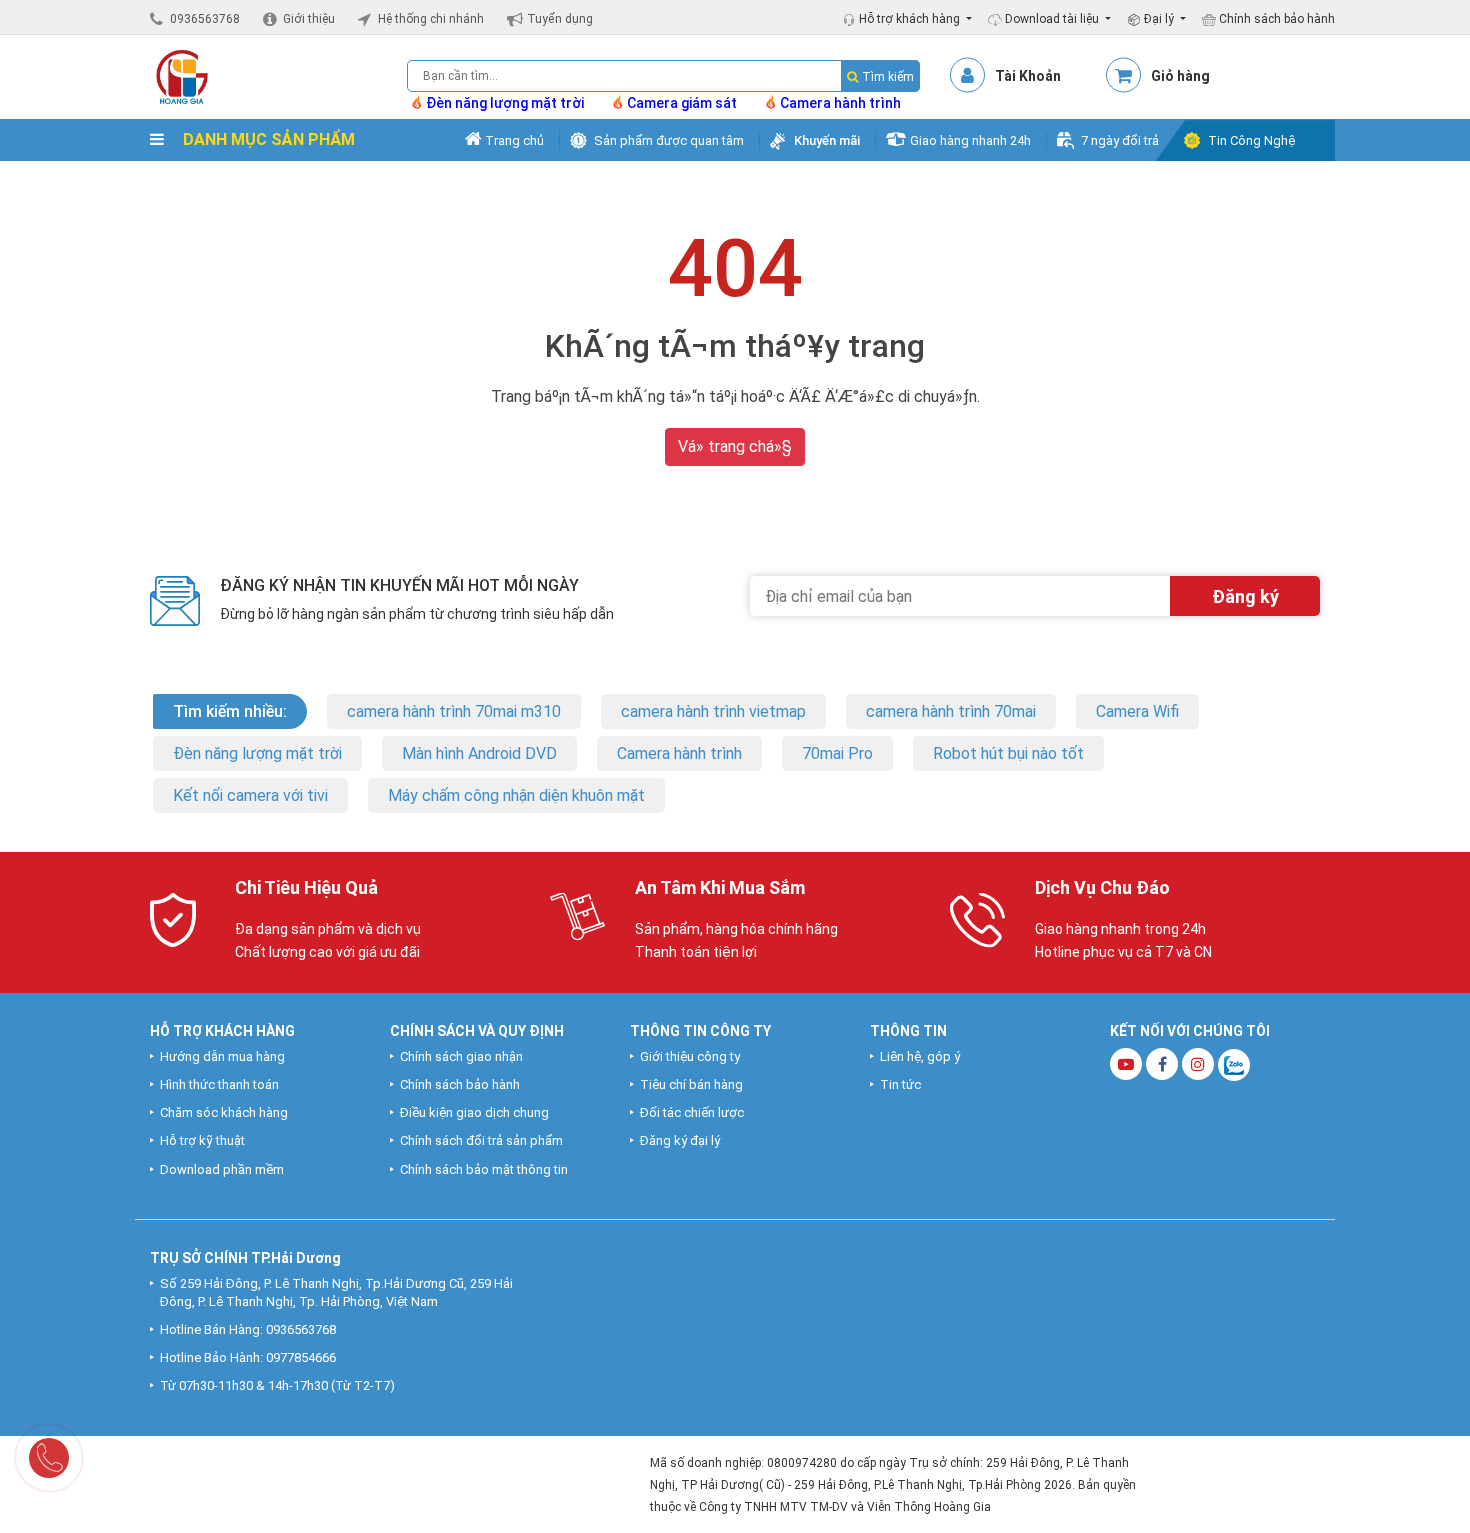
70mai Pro (837, 753)
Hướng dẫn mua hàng (222, 1056)
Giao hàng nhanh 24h (970, 140)
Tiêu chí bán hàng (691, 1084)
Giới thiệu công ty (690, 1056)
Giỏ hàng (1180, 76)
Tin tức (900, 1084)
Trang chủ (513, 140)
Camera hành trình (840, 103)
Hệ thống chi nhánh (431, 19)
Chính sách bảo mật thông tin (484, 1169)
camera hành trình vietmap (713, 711)
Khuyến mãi (827, 140)
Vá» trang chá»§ (735, 446)
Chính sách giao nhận (461, 1056)
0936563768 (205, 19)
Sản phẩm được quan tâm (669, 140)
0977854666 (301, 1357)
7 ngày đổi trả (1120, 140)
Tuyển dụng (560, 19)
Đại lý (1160, 19)
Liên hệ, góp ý (920, 1056)
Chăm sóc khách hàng (224, 1112)
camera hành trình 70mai (951, 711)
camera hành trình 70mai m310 (454, 711)
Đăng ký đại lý (680, 1140)
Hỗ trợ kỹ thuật (202, 1140)
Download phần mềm (222, 1169)
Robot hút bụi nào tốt (1008, 753)
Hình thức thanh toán (219, 1084)
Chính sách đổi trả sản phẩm (481, 1140)
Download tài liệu (1053, 19)
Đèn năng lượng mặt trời (505, 103)
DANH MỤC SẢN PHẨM (267, 139)
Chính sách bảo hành (1275, 19)
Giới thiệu (309, 19)
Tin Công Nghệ (1251, 140)
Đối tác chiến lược (692, 1112)
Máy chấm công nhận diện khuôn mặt (516, 795)
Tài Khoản (1028, 76)
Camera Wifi (1137, 711)
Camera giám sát (682, 103)
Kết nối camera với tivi (250, 795)
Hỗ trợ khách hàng (911, 19)
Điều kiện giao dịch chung (474, 1112)
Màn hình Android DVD (479, 753)
